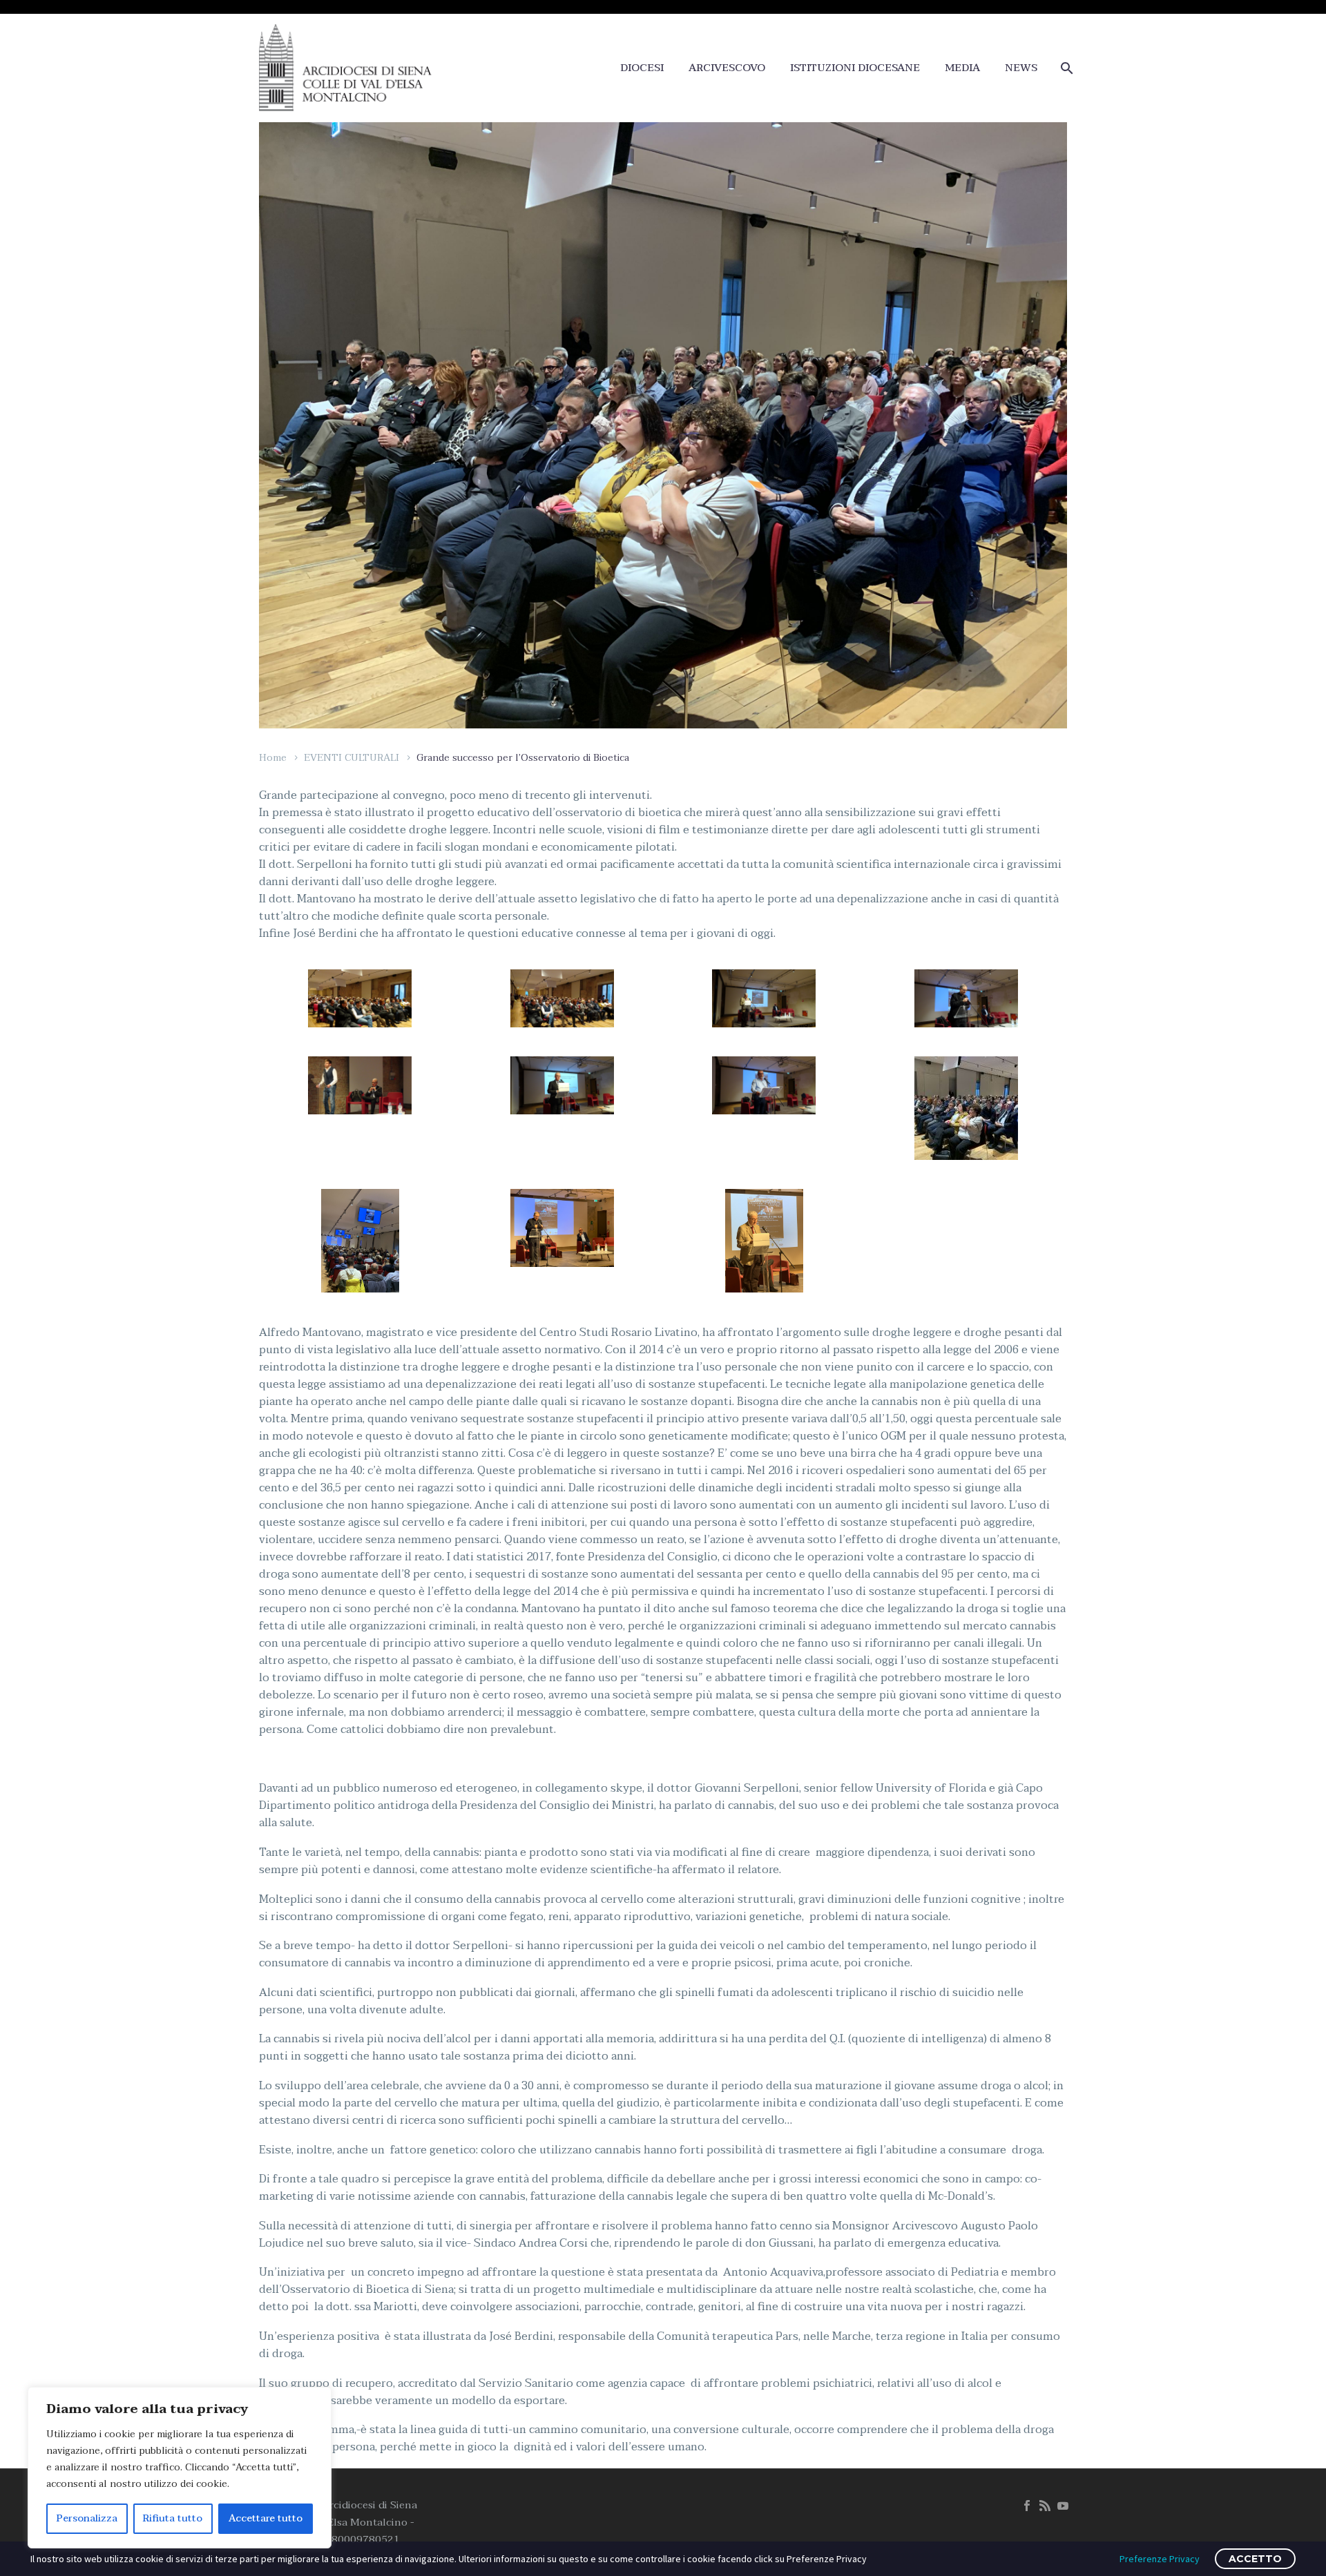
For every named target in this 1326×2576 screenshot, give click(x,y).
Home (273, 758)
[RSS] (1045, 2506)
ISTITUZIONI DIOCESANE (855, 68)
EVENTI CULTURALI (352, 758)
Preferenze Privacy (1160, 2559)
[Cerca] (1065, 68)
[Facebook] (1027, 2506)
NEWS (1021, 68)
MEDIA (962, 68)
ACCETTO (1255, 2559)
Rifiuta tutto (173, 2518)
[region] (180, 2468)
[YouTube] (1063, 2506)
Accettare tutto (266, 2518)
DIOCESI (642, 68)
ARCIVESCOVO (727, 68)
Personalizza (87, 2518)
